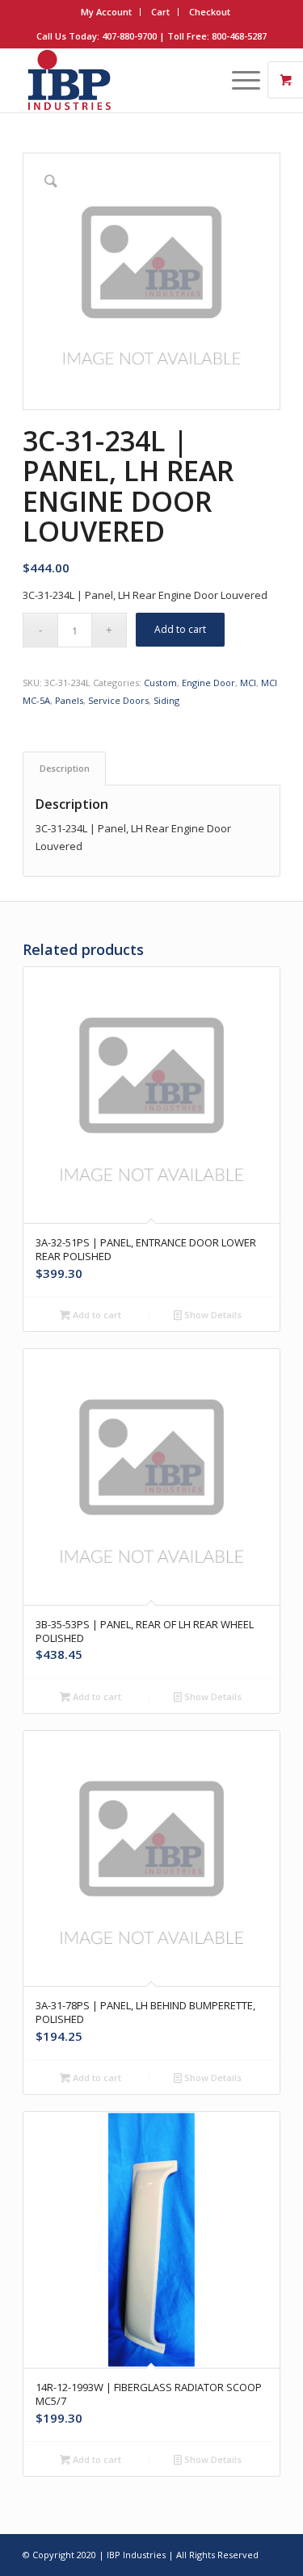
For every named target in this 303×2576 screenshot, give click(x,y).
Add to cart (180, 629)
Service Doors (118, 700)
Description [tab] (65, 768)
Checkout (210, 12)
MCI (248, 683)
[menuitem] (107, 12)
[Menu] (238, 80)
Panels (69, 700)
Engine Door (208, 683)
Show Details (212, 1315)
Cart (160, 12)
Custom (160, 683)
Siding (166, 700)
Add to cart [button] (96, 1315)
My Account (106, 12)
